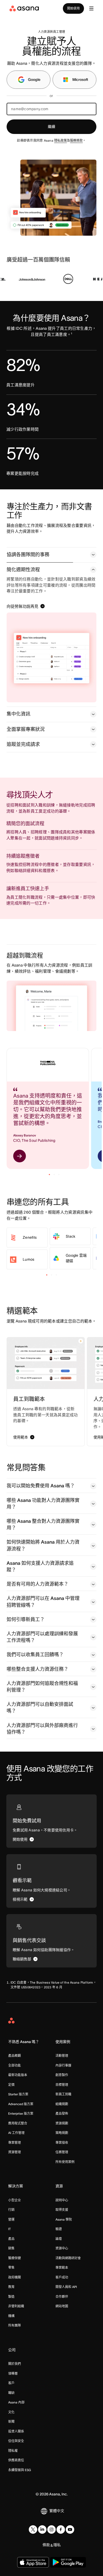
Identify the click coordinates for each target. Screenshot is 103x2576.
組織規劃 (62, 2104)
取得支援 (62, 2210)
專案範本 (62, 2268)
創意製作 (62, 2075)
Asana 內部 (16, 2402)
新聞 (11, 2422)
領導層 (13, 2373)
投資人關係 (16, 2431)
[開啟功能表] (91, 8)
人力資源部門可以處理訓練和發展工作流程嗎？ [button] (42, 1637)
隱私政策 (60, 140)
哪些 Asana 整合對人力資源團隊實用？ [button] (43, 1524)
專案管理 (15, 2143)
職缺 (11, 2393)
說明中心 (62, 2200)
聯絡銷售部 (22, 1959)
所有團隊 (15, 2325)
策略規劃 (62, 2133)
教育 (11, 2287)
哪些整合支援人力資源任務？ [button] (38, 1669)
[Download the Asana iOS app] (33, 2562)
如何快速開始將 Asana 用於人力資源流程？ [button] (43, 1545)
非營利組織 (16, 2306)
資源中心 (62, 2248)
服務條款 (76, 140)
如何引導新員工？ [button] (26, 1619)
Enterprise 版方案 (21, 2113)
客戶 (11, 2383)
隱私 (57, 2545)
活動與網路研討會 (68, 2258)
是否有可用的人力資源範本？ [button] (38, 1584)
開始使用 (73, 8)
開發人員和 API (66, 2287)
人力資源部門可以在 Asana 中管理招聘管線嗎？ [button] (43, 1602)
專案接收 (62, 2143)
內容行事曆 (63, 2065)
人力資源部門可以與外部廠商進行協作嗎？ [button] (42, 1729)
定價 (11, 2085)
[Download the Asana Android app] (68, 2562)
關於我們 (15, 2364)
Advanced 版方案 (21, 2104)
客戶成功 (62, 2277)
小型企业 (15, 2200)
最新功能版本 (18, 2075)
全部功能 (15, 2065)
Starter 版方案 (18, 2094)
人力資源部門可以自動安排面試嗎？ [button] (40, 1708)
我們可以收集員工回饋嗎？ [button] (35, 1655)
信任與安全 (16, 2441)
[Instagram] (51, 2529)
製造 (11, 2297)
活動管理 (62, 2056)
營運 (11, 2219)
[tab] (51, 555)
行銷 (11, 2210)
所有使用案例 (65, 2162)
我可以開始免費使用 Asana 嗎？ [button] (41, 1486)
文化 (11, 2412)
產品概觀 (15, 2056)
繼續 (51, 127)
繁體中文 (57, 2511)
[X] (33, 2529)
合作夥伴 (62, 2297)
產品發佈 (62, 2113)
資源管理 (15, 2152)
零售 (11, 2268)
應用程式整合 (18, 2123)
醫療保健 (15, 2258)
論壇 (59, 2239)
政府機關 (15, 2277)
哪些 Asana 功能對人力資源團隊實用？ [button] (43, 1504)
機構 (11, 2316)
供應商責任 (16, 2460)
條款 (46, 2545)
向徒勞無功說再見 (22, 606)
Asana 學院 (64, 2219)
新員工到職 (63, 2094)
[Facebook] (61, 2529)
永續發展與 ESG (20, 2470)
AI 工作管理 (16, 2133)
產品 (11, 2239)
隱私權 (13, 2451)
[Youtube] (70, 2529)
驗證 (59, 2229)
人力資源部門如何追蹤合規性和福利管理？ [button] (42, 1687)
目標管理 (62, 2085)
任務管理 (62, 2152)
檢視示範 (20, 1899)
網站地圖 (62, 2306)
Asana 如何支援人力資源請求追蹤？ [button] (40, 1567)
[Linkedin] (42, 2529)
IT (10, 2229)
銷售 (11, 2248)
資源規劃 (62, 2123)
